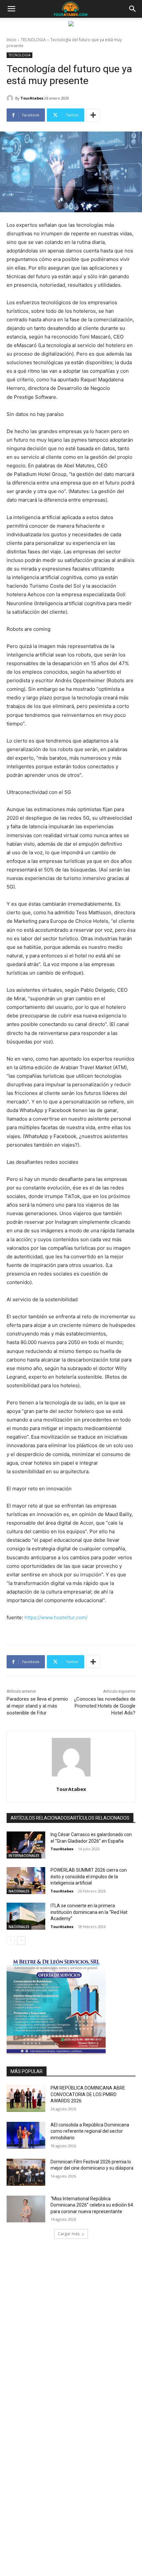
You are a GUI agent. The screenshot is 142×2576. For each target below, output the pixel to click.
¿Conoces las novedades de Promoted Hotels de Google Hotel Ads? (105, 1706)
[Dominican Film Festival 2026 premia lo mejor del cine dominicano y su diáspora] (26, 2172)
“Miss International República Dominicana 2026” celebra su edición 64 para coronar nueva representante (92, 2205)
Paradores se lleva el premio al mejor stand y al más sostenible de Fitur (37, 1706)
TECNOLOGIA (33, 40)
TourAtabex (32, 98)
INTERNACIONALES (24, 1856)
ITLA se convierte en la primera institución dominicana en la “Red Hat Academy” (89, 1912)
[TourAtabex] (11, 98)
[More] (93, 115)
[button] (11, 9)
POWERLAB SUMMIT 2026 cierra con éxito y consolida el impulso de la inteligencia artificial (89, 1876)
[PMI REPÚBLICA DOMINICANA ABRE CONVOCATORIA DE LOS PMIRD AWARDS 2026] (26, 2098)
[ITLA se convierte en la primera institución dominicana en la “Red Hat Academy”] (26, 1916)
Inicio (12, 40)
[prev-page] (11, 1941)
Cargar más (69, 2234)
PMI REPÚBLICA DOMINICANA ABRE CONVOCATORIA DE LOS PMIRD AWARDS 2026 (88, 2094)
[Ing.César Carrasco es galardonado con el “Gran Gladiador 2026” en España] (26, 1845)
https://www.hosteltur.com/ (55, 1617)
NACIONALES (19, 1891)
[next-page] (21, 1941)
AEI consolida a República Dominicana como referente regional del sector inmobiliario (90, 2131)
